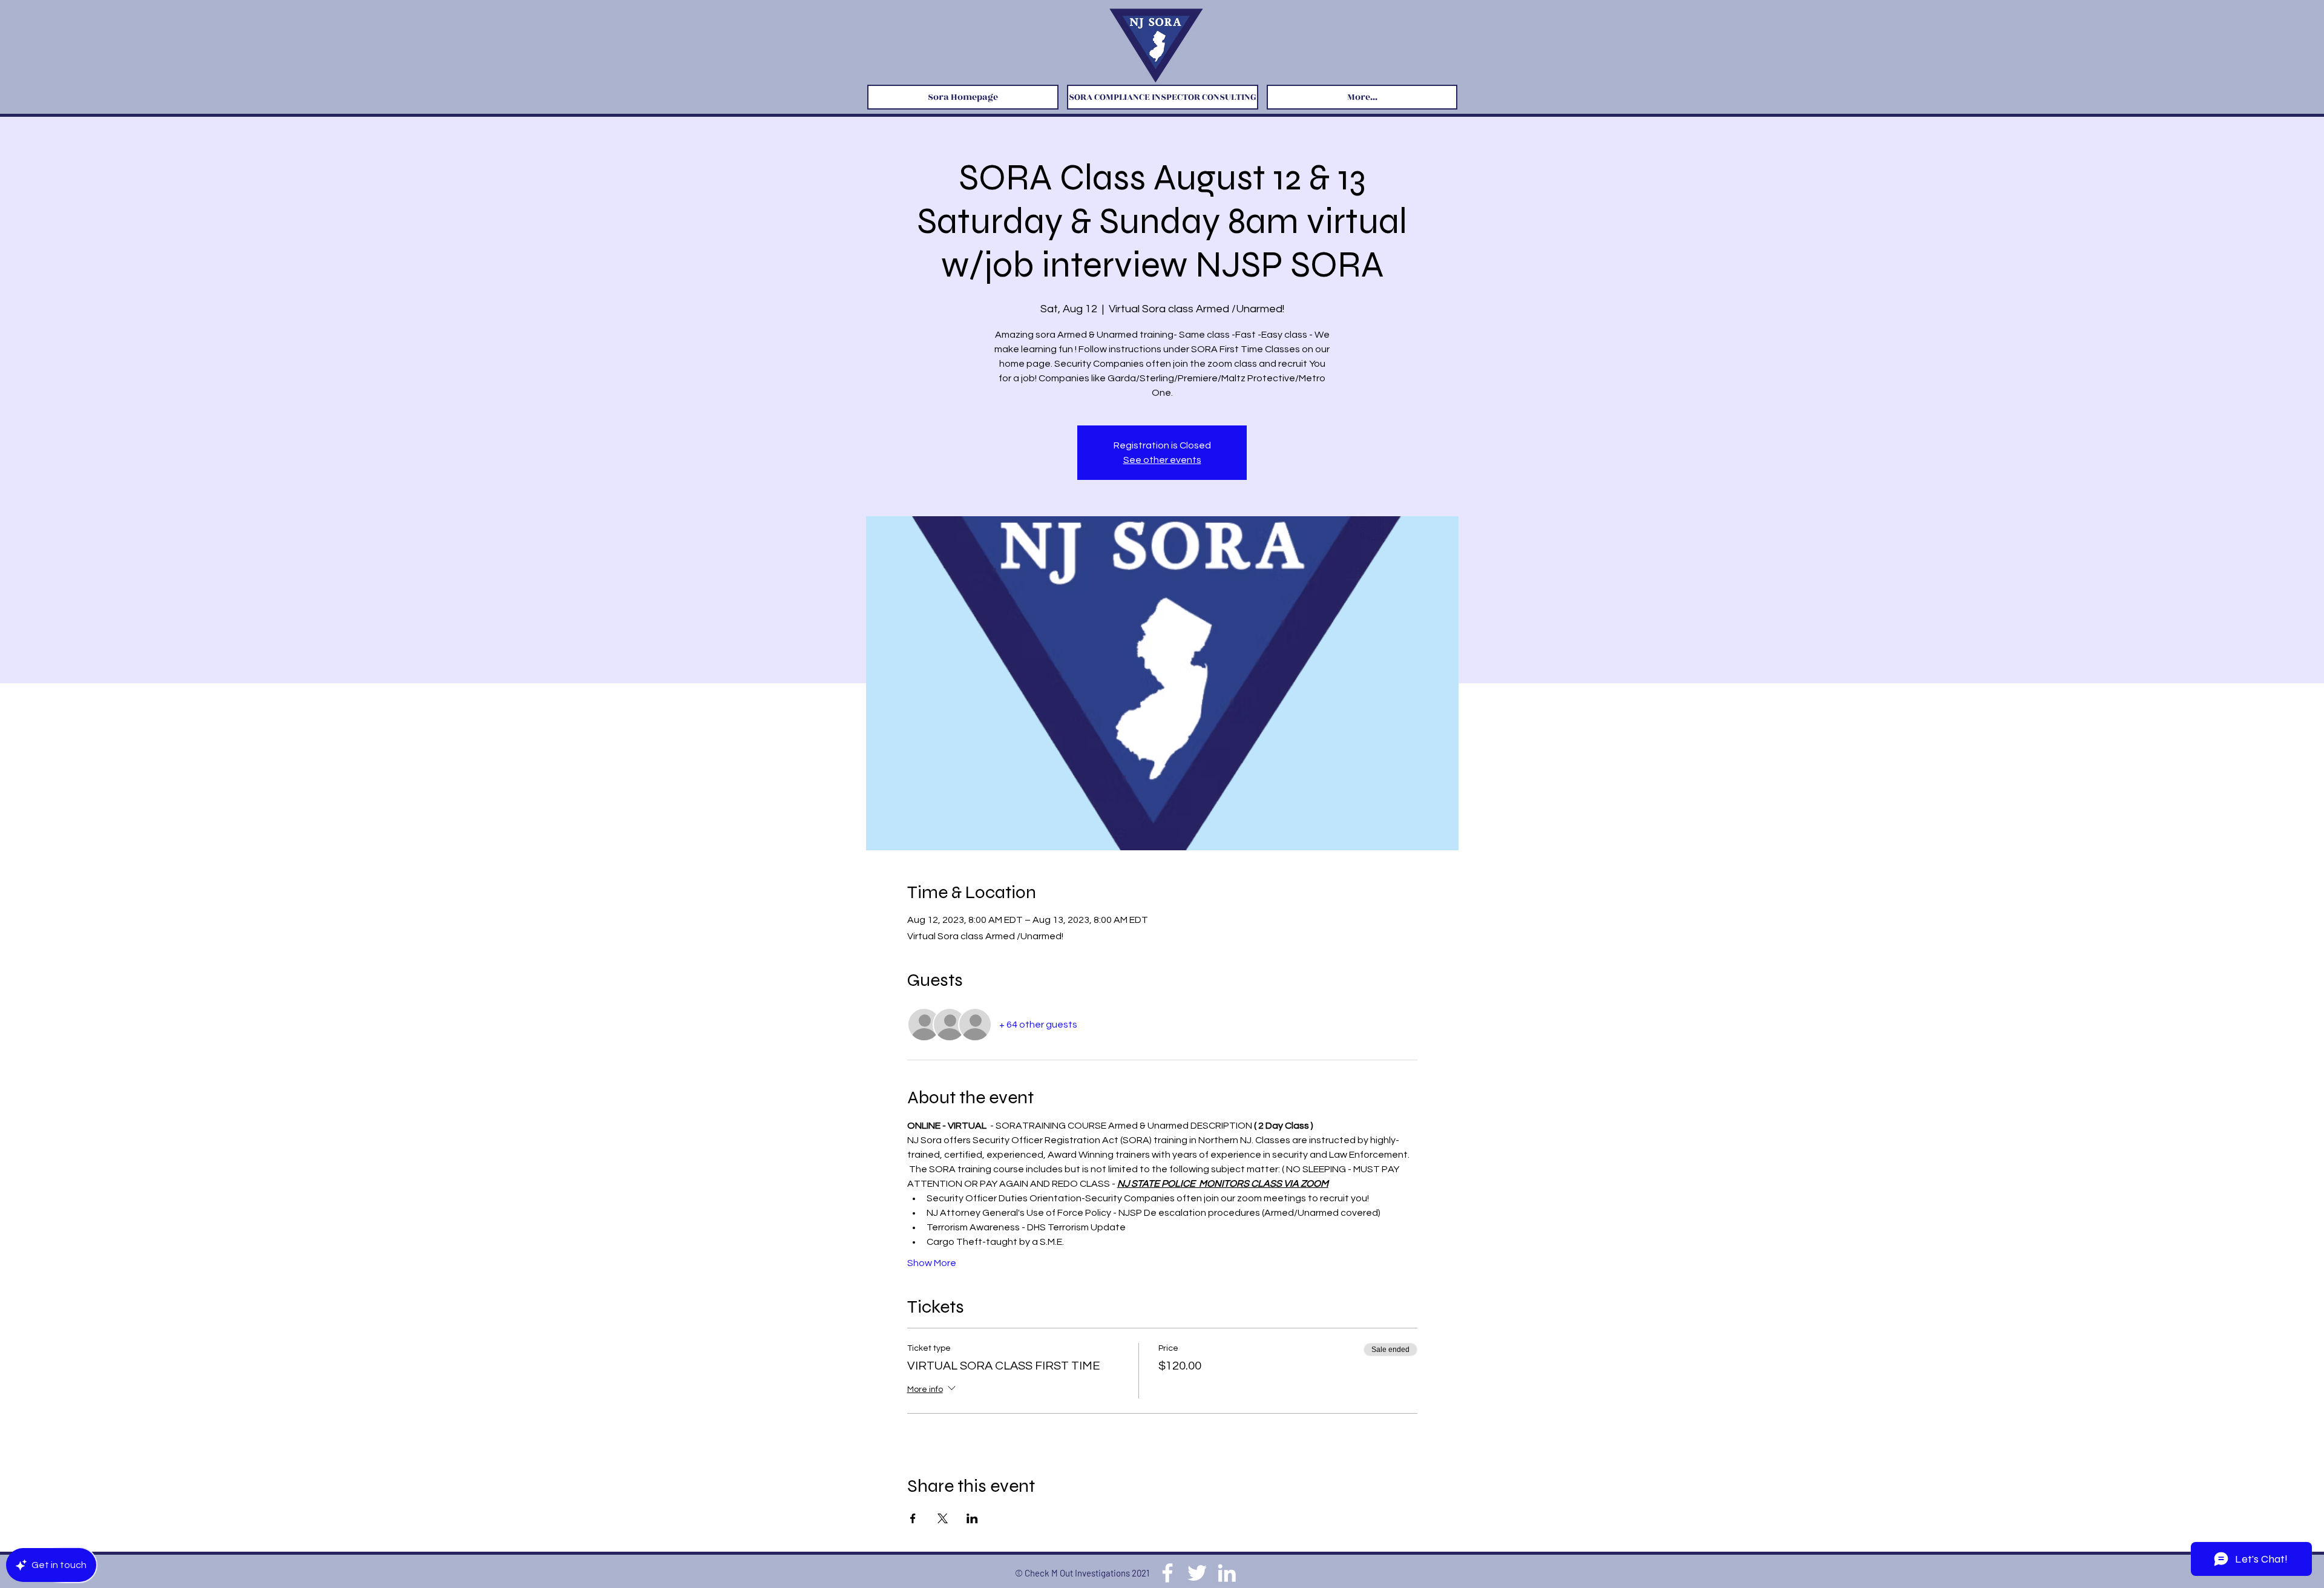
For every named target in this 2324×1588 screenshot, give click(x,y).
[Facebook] (1167, 1573)
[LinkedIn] (1227, 1573)
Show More (932, 1263)
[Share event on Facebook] (913, 1518)
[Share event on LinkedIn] (972, 1518)
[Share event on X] (943, 1518)
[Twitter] (1197, 1573)
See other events (1162, 460)
